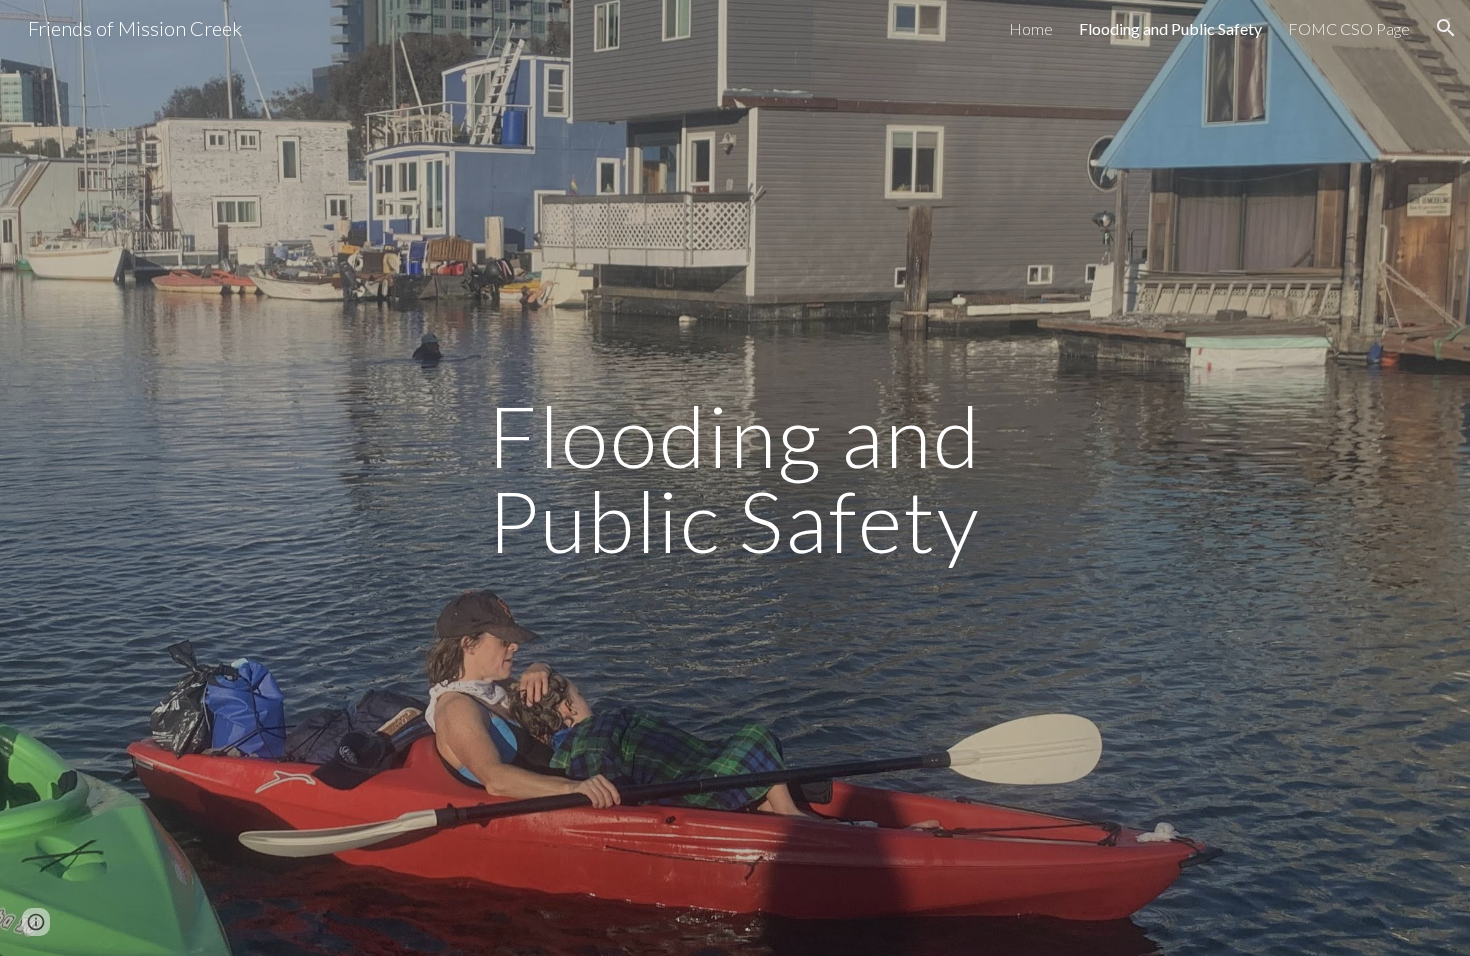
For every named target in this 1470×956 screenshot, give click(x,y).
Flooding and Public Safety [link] (1170, 28)
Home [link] (1031, 28)
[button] (1446, 28)
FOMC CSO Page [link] (1349, 28)
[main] (735, 478)
